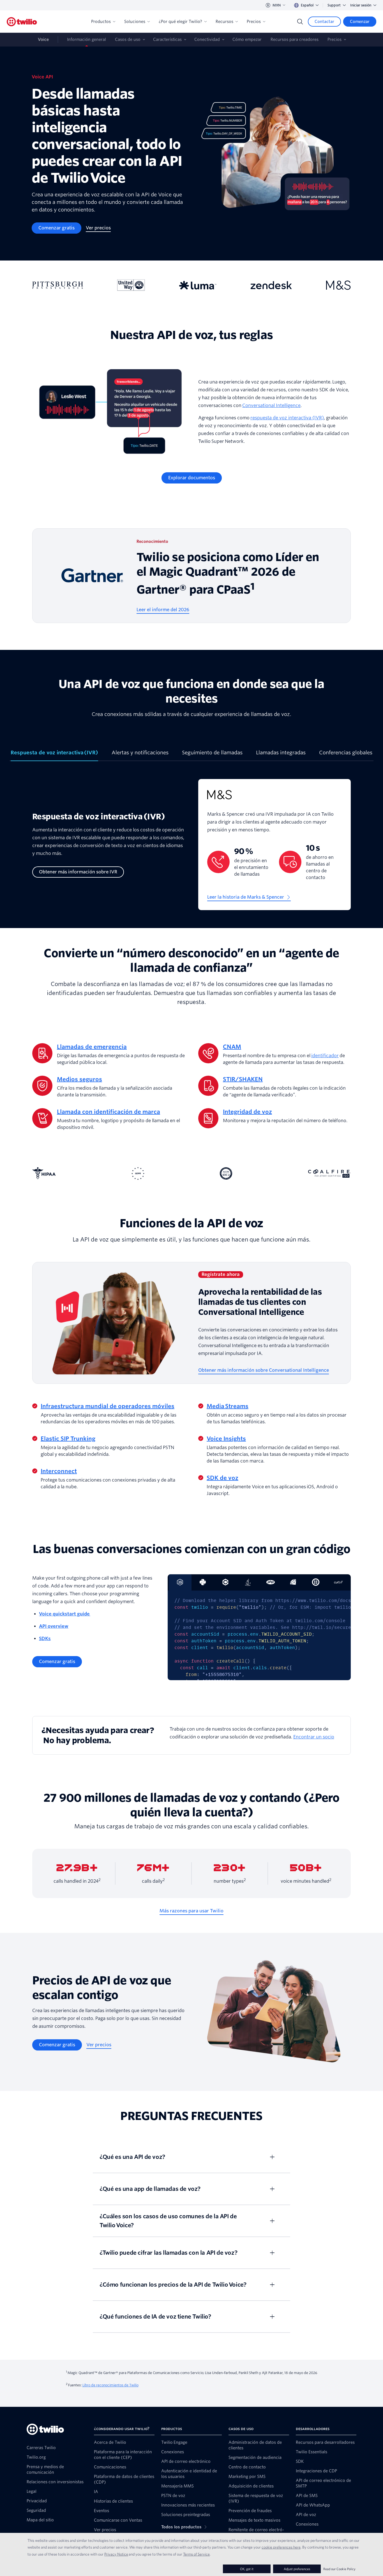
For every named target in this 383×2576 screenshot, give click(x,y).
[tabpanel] (191, 849)
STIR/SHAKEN (243, 1079)
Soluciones (135, 22)
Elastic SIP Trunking (68, 1439)
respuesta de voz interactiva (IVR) (287, 418)
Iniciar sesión (361, 5)
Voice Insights (226, 1439)
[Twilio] (22, 22)
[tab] (54, 755)
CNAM (232, 1047)
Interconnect (59, 1471)
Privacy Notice (116, 2554)
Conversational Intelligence (271, 405)
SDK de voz (222, 1478)
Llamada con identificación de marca (109, 1112)
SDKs (45, 1639)
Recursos (224, 22)
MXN (277, 5)
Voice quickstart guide (65, 1614)
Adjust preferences (297, 2569)
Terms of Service (196, 2554)
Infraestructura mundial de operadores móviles (108, 1406)
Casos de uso (128, 39)
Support (334, 5)
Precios (254, 22)
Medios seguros (79, 1079)
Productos (101, 22)
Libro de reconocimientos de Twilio (110, 2385)
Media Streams (228, 1406)
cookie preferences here (281, 2547)
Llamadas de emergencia (92, 1047)
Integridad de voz (247, 1112)
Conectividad (207, 39)
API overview (54, 1626)
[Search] (300, 22)
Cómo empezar (247, 39)
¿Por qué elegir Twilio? (180, 22)
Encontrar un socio (314, 1737)
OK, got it (247, 2569)
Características (167, 39)
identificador (325, 1056)
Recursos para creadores (295, 39)
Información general (86, 39)
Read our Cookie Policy (339, 2569)
